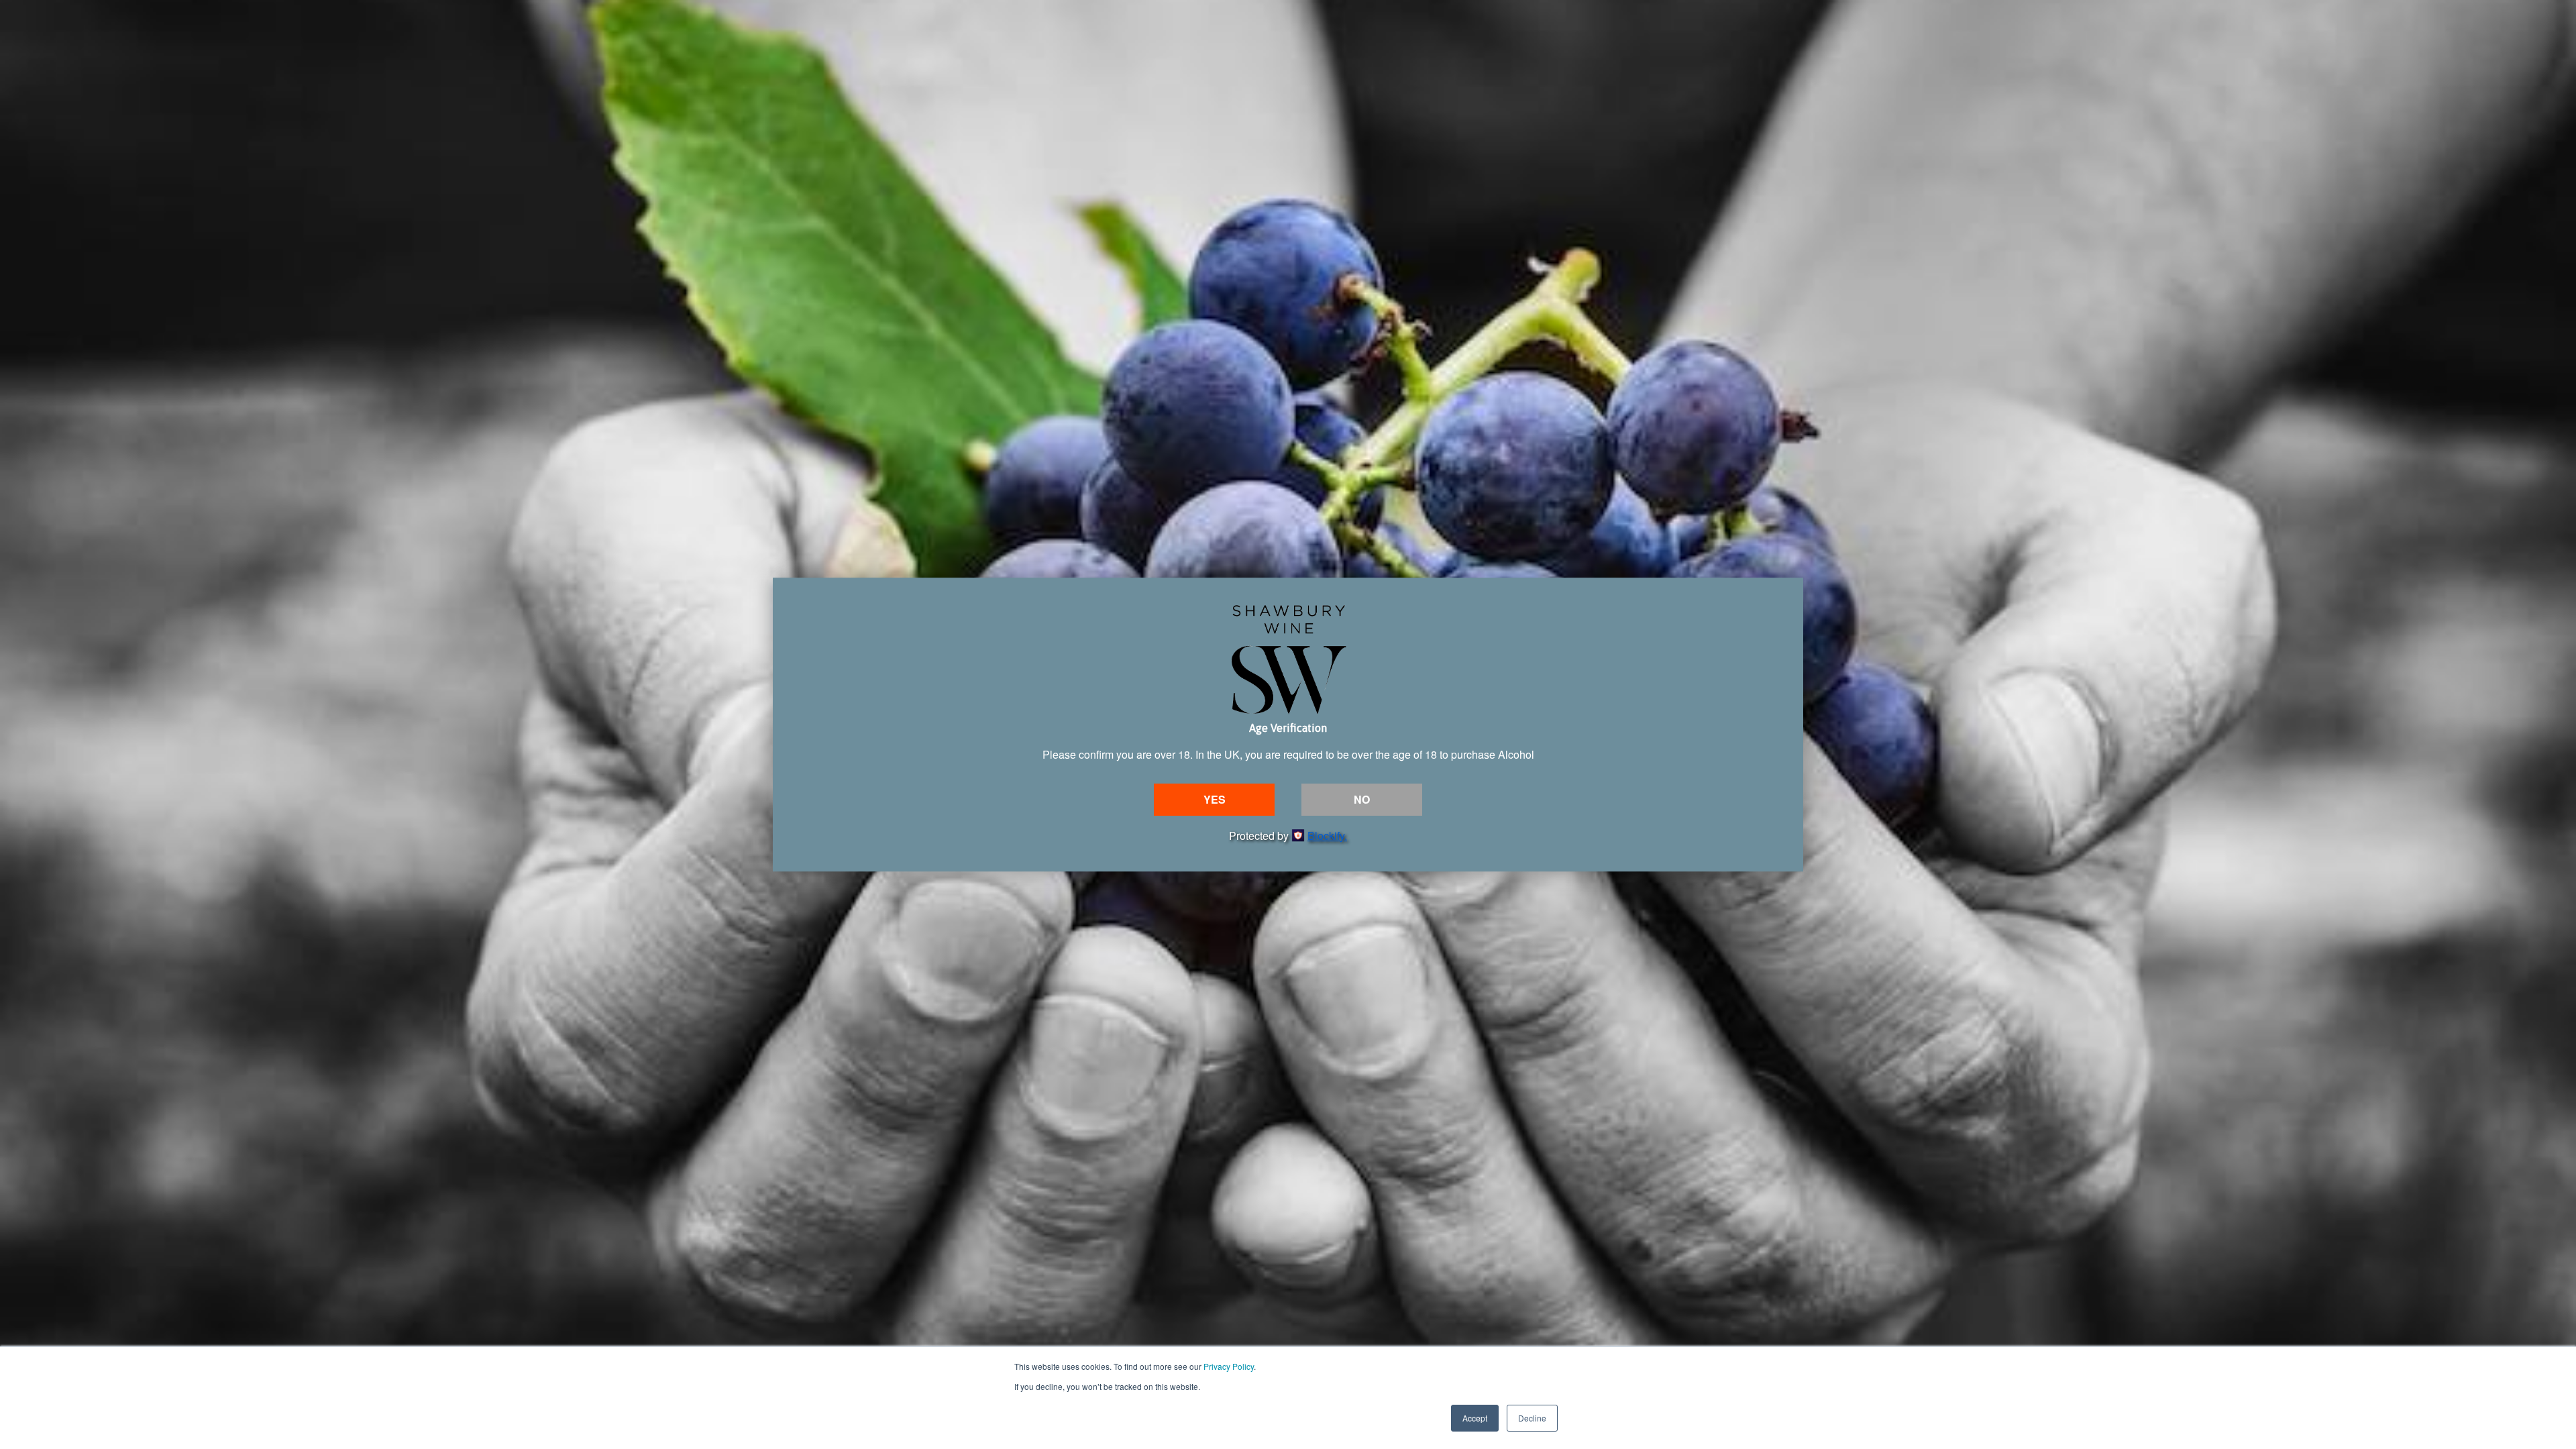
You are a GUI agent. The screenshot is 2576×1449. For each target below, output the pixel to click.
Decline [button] (1532, 1418)
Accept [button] (1475, 1418)
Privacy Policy (1229, 1366)
